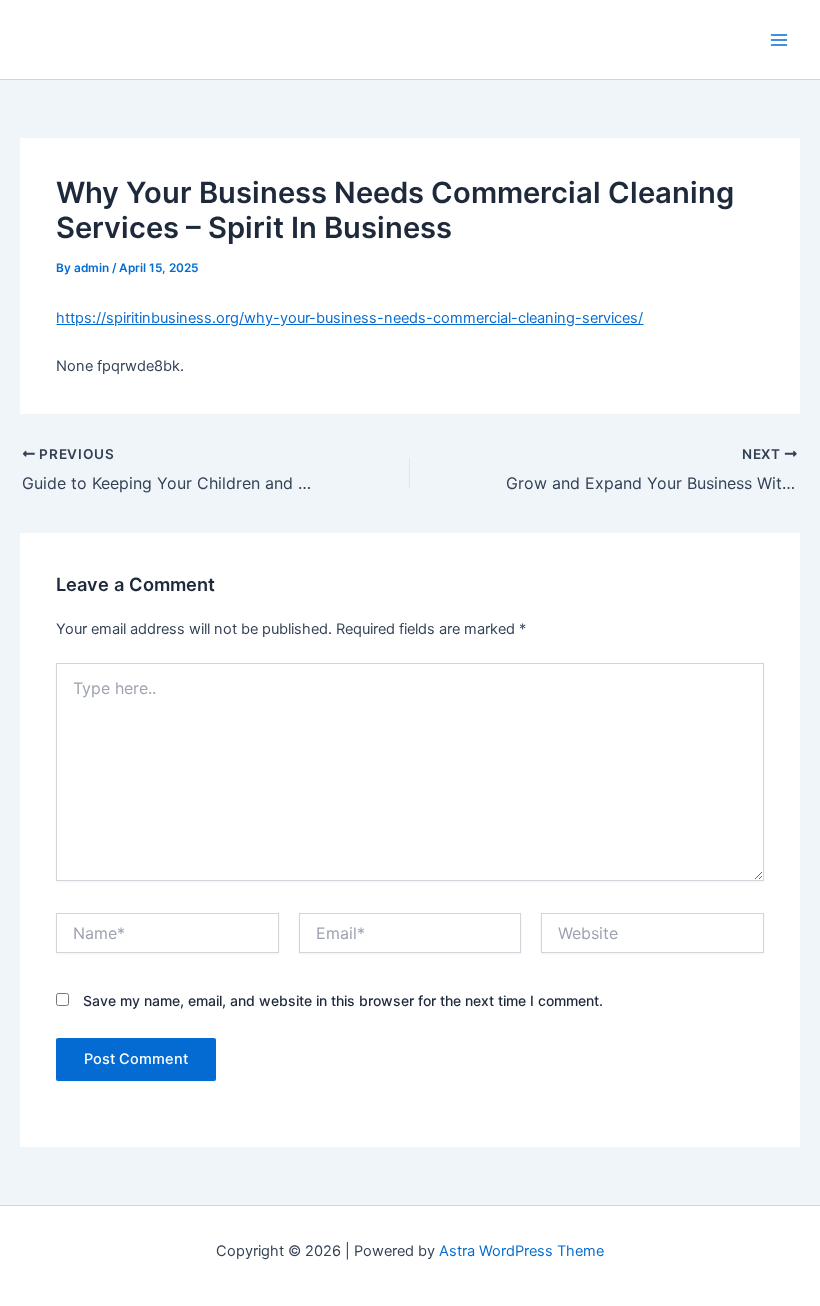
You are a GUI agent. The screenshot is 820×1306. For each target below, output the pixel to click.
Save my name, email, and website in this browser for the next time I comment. (343, 1000)
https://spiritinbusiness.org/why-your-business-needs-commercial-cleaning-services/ (349, 318)
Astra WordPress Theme (521, 1251)
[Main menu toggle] (779, 40)
